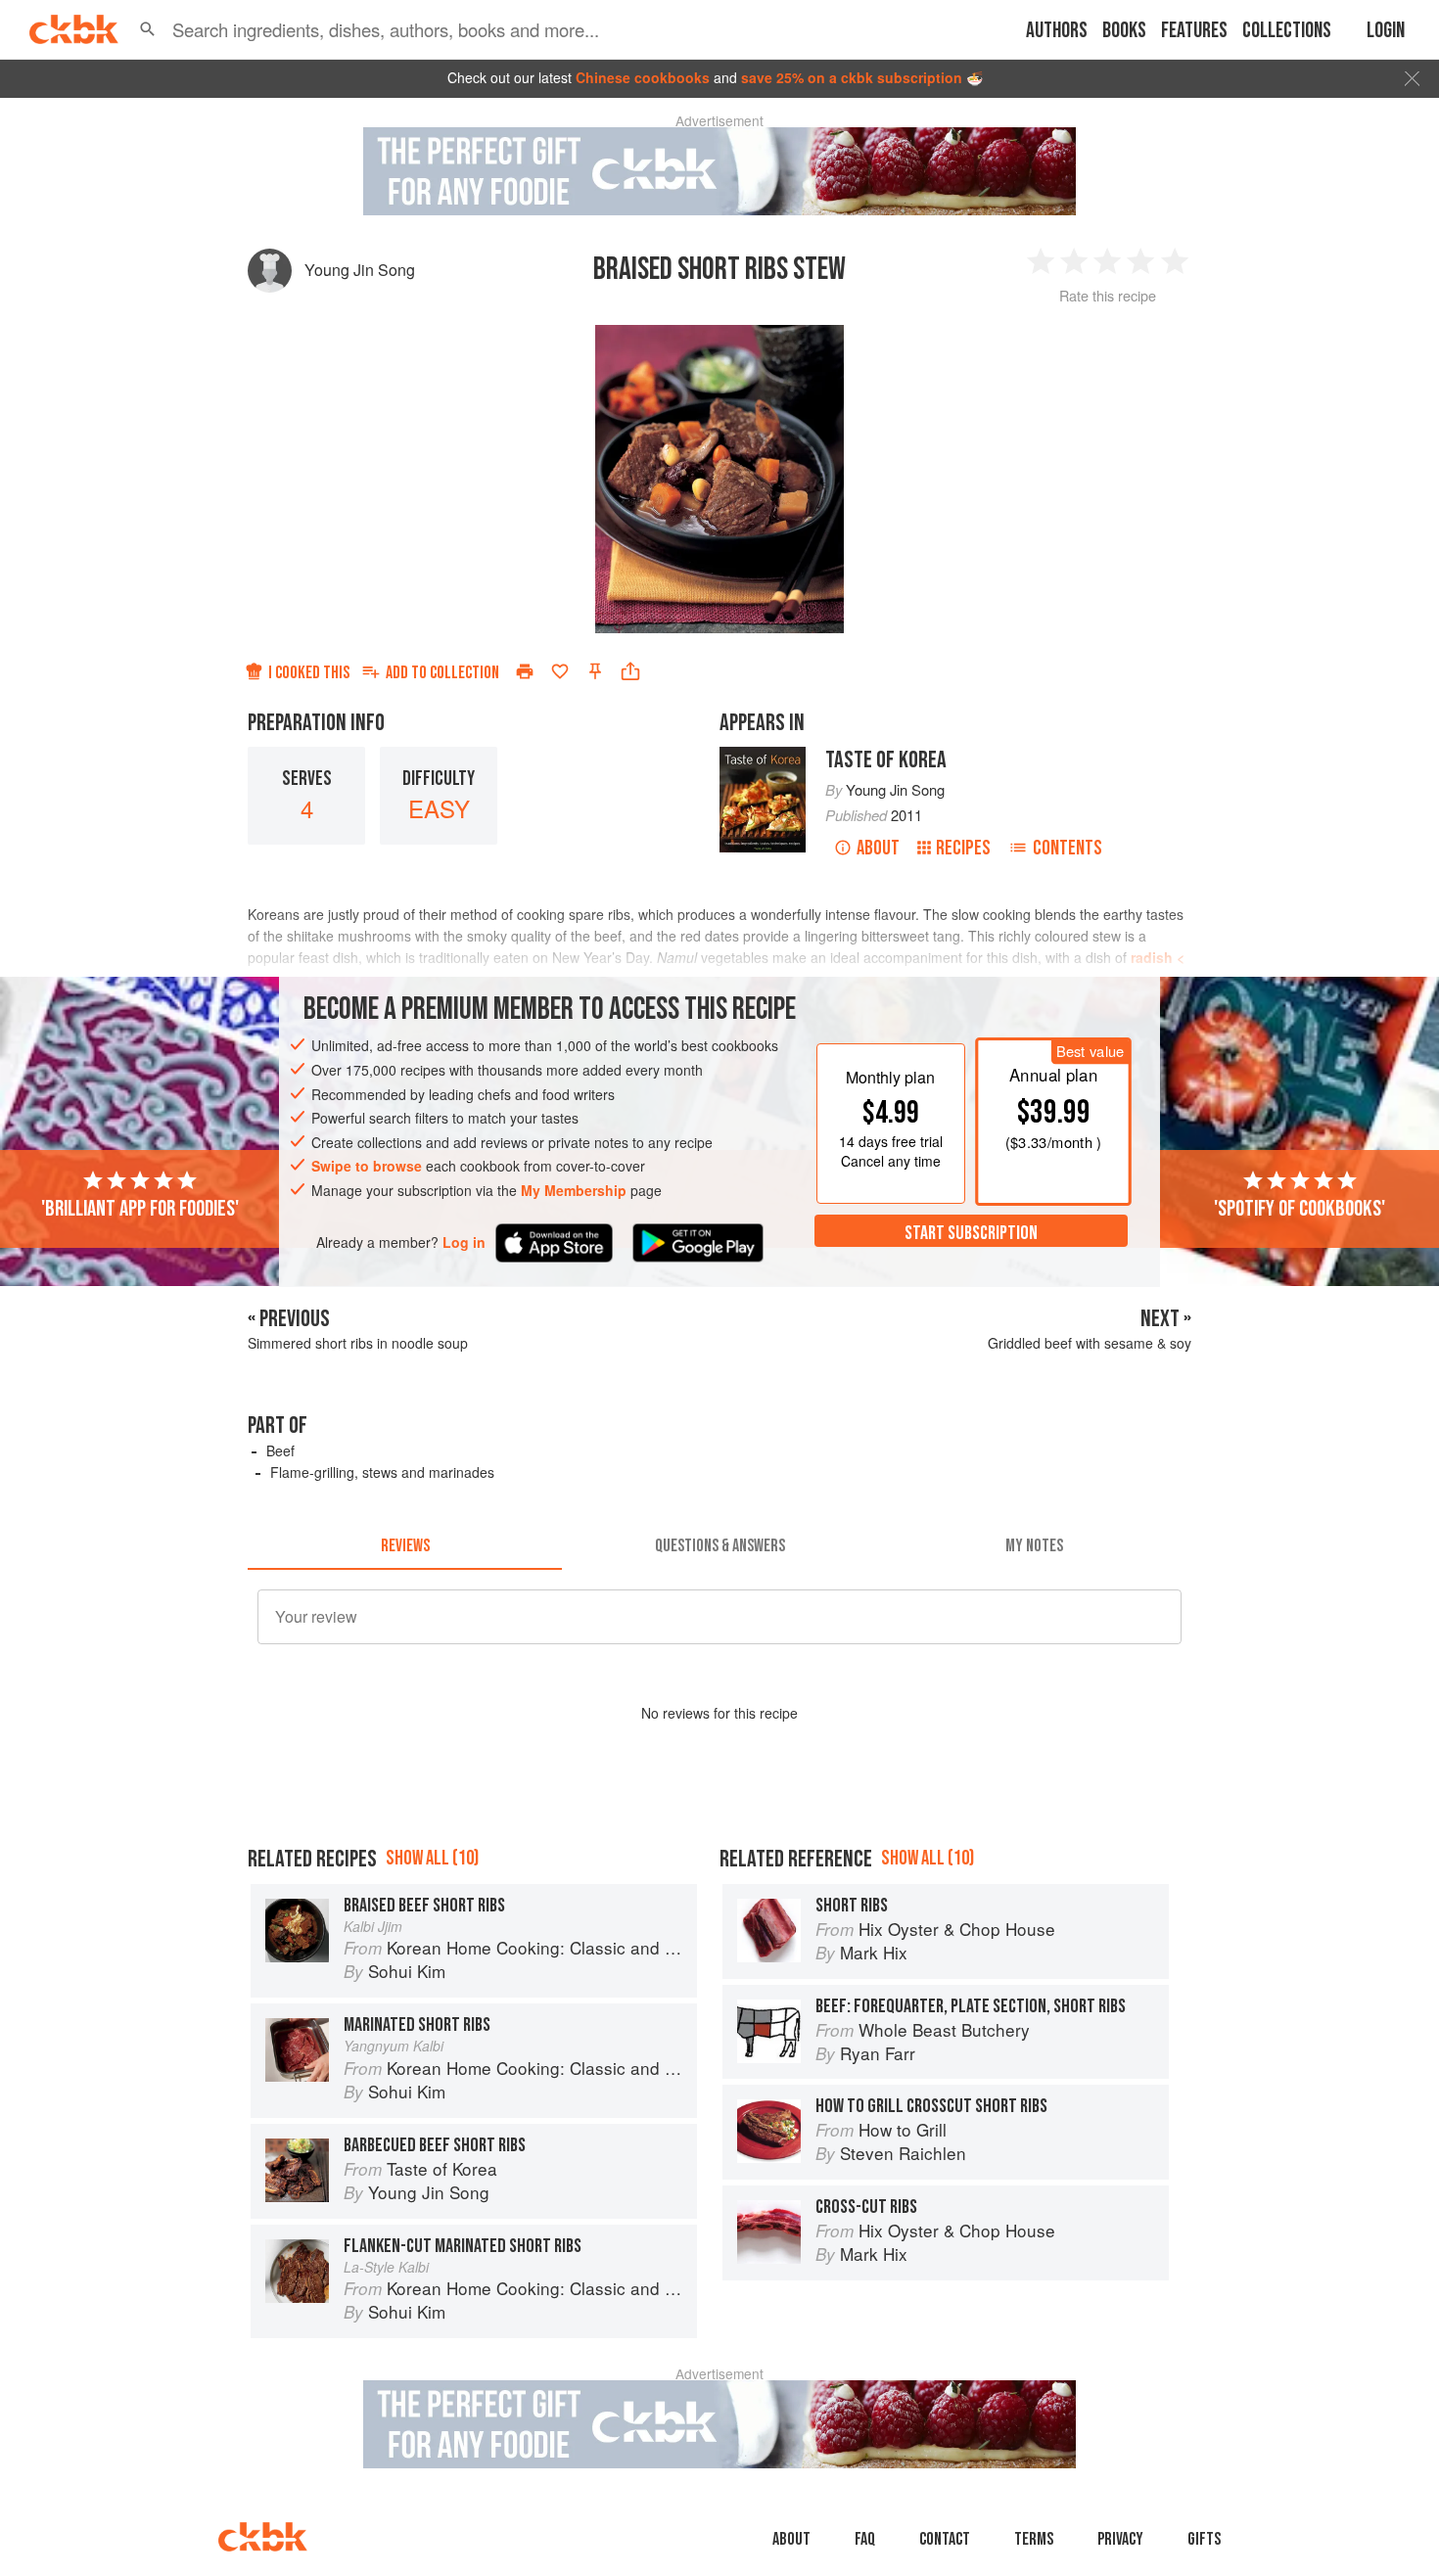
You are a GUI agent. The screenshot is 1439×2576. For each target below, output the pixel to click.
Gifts (1204, 2539)
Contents (1068, 848)
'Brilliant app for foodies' (140, 1208)
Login (1386, 31)
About (878, 848)
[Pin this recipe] (595, 671)
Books (1124, 31)
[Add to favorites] (560, 671)
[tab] (405, 1546)
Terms (1034, 2539)
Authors (1057, 31)
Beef (280, 1450)
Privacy (1120, 2539)
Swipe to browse (367, 1166)
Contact (945, 2539)
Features (1194, 31)
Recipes (963, 848)
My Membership (574, 1190)
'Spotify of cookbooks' (1300, 1208)
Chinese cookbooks (643, 77)
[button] (148, 29)
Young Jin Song (360, 270)
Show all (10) (432, 1858)
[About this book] (763, 756)
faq (865, 2539)
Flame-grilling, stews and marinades (382, 1472)
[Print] (525, 671)
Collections (1287, 31)
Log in (464, 1242)
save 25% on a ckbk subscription (852, 77)
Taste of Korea (886, 760)
